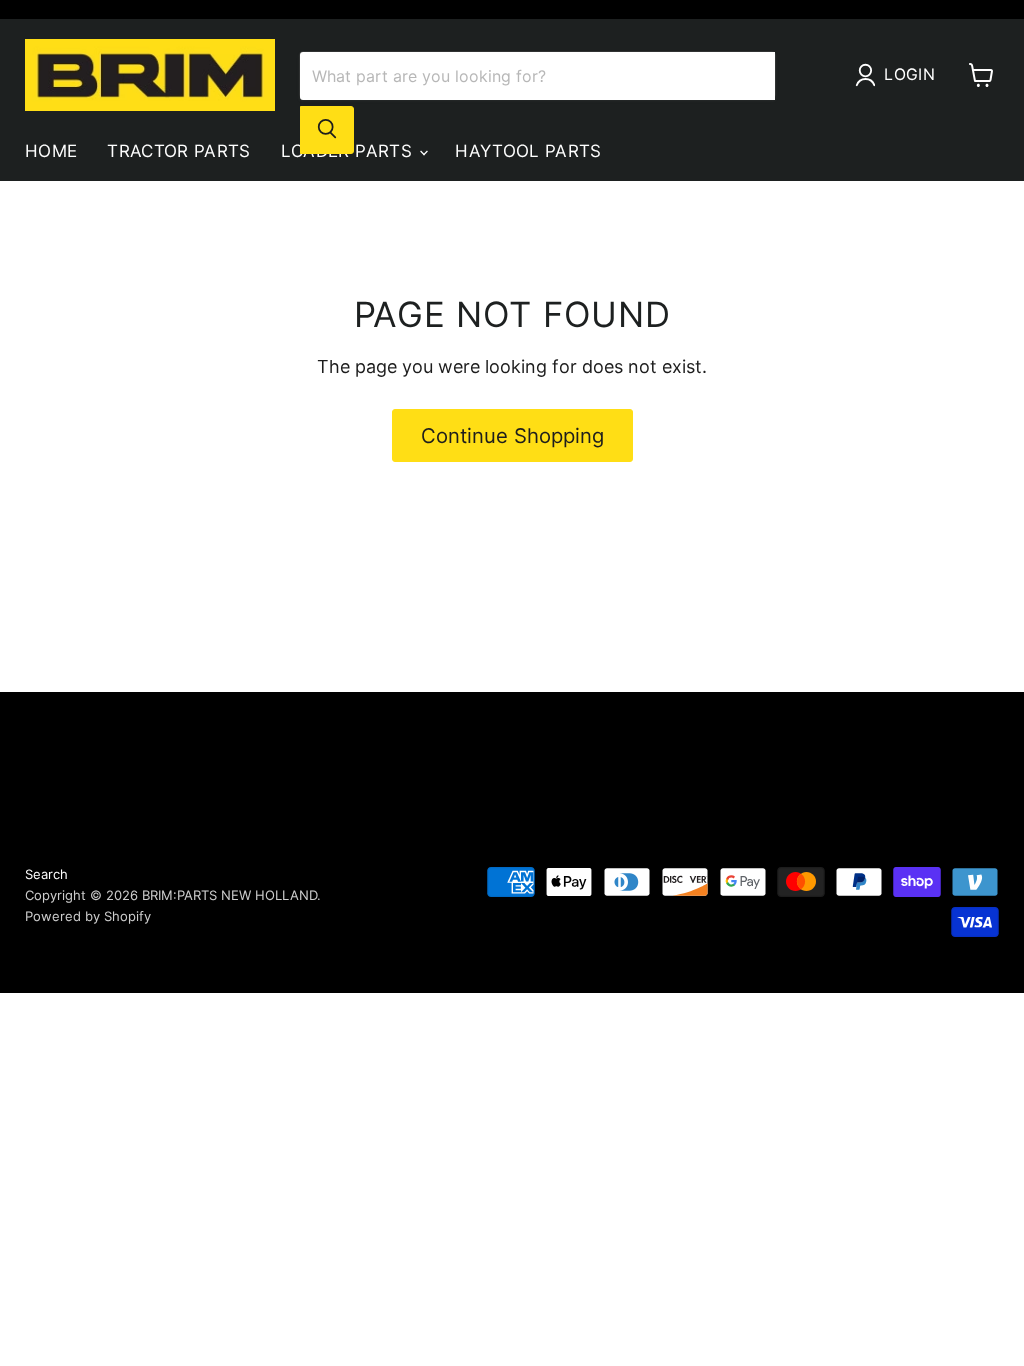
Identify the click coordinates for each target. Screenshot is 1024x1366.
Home (51, 151)
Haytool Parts (528, 151)
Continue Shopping (512, 435)
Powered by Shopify (88, 916)
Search (46, 874)
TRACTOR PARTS (178, 151)
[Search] (327, 129)
